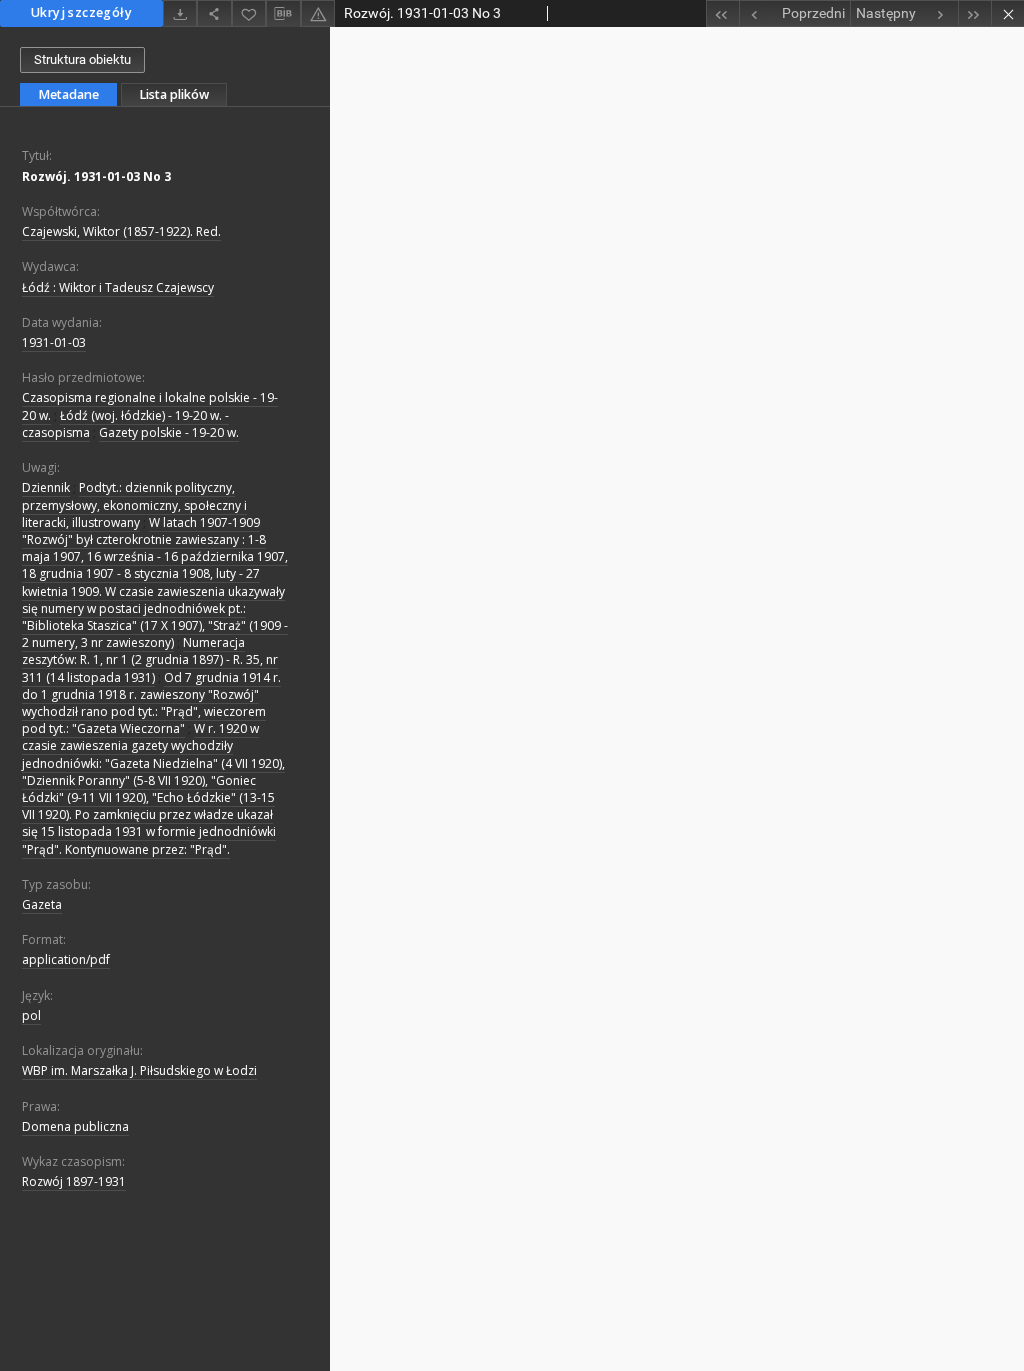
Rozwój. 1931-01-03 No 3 (96, 176)
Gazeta (42, 904)
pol (31, 1015)
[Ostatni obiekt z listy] (974, 13)
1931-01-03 (54, 342)
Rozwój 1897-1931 (74, 1181)
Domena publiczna (75, 1126)
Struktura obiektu (82, 59)
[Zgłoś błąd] (318, 13)
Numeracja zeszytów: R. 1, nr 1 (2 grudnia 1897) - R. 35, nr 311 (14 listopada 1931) (150, 659)
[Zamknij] (1007, 13)
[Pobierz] (180, 13)
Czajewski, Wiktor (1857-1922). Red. (121, 231)
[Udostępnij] (214, 13)
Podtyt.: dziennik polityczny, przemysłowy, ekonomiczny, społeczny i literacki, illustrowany (134, 504)
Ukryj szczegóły (81, 12)
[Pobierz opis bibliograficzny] (283, 14)
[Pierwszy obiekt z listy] (722, 13)
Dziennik (46, 487)
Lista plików (174, 94)
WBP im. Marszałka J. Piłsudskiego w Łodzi (139, 1070)
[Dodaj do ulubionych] (249, 13)
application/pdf (66, 959)
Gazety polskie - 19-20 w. (169, 432)
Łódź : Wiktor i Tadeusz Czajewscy (118, 287)
